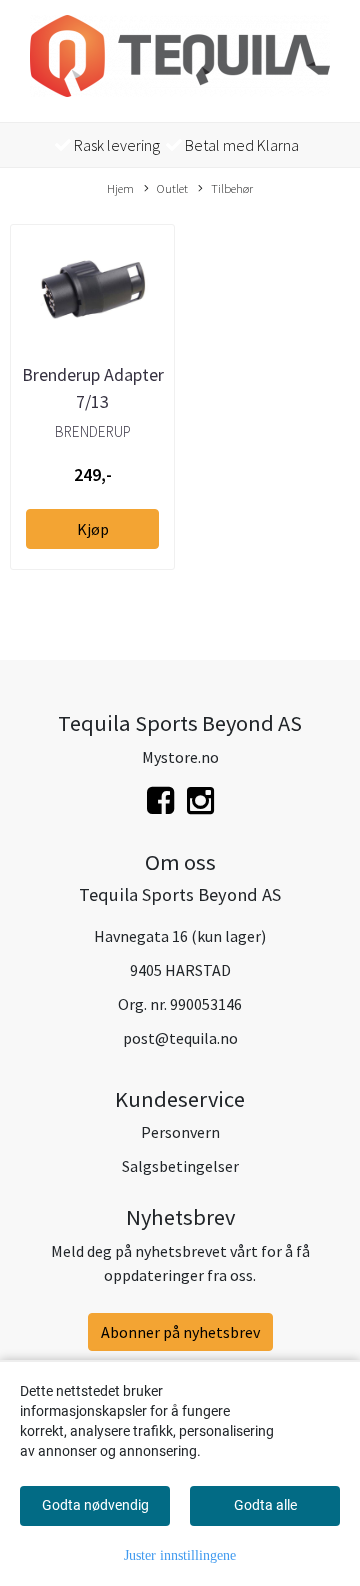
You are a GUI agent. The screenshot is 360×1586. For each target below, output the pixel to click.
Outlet (172, 188)
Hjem (120, 188)
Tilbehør (232, 188)
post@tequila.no (180, 1038)
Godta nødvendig (95, 1505)
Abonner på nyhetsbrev (180, 1332)
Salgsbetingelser (180, 1166)
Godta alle (265, 1505)
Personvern (180, 1132)
